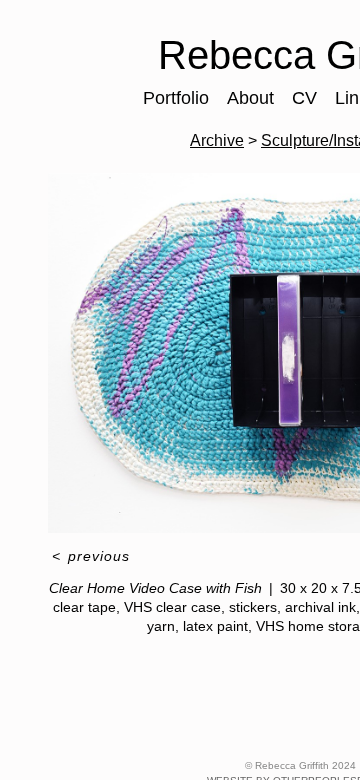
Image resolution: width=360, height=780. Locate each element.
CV (304, 98)
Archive (217, 140)
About (250, 98)
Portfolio (176, 98)
